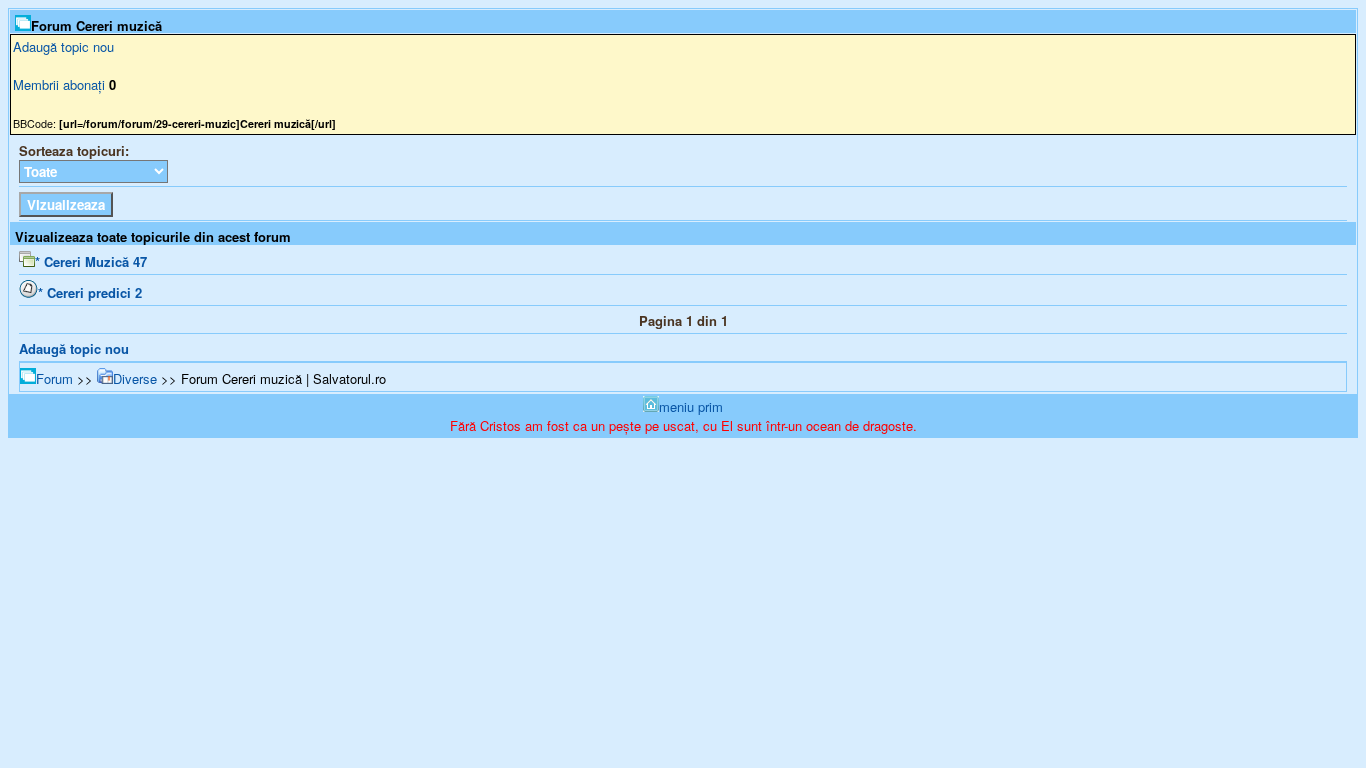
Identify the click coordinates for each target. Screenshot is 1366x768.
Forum (54, 378)
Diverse (135, 378)
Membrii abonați (59, 84)
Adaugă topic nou (63, 46)
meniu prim (691, 406)
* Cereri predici (90, 292)
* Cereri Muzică (91, 261)
